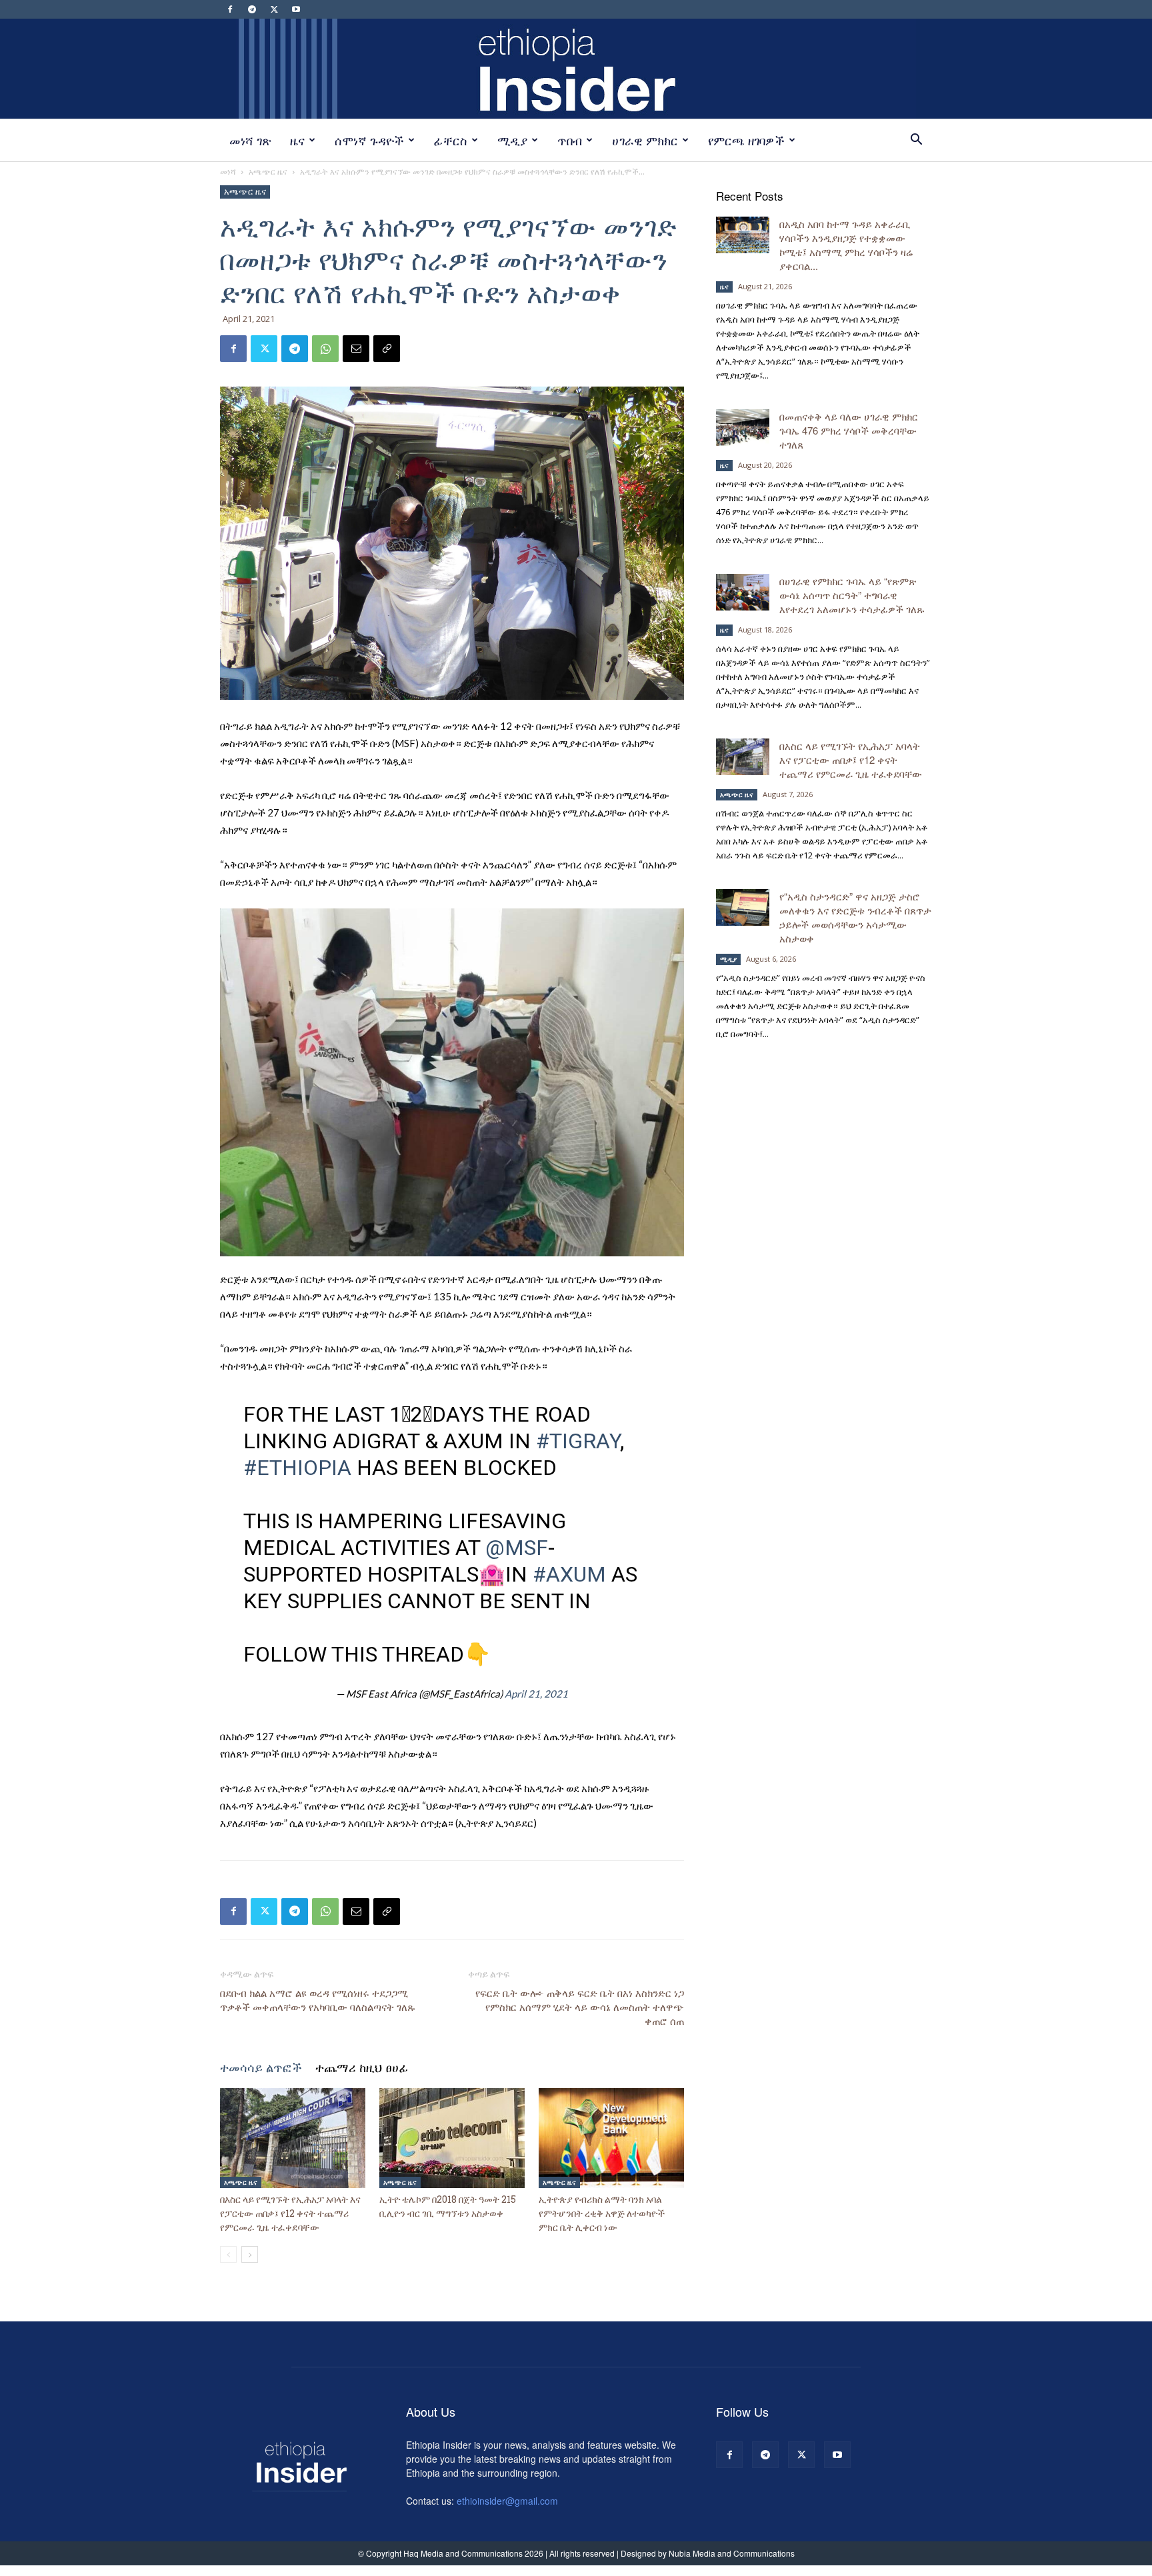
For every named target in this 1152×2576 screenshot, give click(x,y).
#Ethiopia (297, 1468)
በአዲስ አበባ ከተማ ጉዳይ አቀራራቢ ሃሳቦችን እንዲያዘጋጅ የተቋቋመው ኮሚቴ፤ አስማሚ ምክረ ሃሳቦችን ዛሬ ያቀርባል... (846, 245)
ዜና (297, 140)
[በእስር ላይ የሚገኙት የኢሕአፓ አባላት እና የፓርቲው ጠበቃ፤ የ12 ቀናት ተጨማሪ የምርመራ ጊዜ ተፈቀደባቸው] (293, 2138)
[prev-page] (228, 2254)
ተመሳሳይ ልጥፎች (261, 2067)
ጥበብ (570, 140)
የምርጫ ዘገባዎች (746, 140)
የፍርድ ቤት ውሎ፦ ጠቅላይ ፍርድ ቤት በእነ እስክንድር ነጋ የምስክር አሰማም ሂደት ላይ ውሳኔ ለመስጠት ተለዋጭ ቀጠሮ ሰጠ (580, 2007)
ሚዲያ (512, 140)
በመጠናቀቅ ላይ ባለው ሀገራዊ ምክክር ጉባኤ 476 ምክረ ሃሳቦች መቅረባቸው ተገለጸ (849, 430)
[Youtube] (296, 9)
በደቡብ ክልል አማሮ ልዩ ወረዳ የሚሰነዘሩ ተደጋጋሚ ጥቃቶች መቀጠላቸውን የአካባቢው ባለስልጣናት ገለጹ (318, 2000)
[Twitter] (274, 9)
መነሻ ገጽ (250, 140)
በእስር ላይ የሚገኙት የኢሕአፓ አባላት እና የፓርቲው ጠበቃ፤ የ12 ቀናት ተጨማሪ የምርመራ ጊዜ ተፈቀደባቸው (290, 2213)
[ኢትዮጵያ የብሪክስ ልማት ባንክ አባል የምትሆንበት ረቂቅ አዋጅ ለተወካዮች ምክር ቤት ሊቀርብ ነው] (611, 2138)
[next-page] (250, 2254)
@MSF (517, 1548)
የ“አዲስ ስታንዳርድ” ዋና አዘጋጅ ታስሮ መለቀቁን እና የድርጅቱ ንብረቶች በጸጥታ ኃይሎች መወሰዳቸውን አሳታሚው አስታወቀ (855, 917)
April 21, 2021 (536, 1694)
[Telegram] (252, 9)
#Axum (569, 1574)
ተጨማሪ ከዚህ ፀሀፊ (362, 2067)
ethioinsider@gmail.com (507, 2501)
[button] (916, 141)
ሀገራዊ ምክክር (645, 140)
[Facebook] (230, 9)
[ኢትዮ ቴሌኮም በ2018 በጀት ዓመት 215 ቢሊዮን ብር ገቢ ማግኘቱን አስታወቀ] (452, 2138)
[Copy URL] (387, 349)
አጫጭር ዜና (268, 172)
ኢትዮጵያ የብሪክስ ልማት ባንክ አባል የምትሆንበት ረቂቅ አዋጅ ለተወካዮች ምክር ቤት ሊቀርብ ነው (602, 2213)
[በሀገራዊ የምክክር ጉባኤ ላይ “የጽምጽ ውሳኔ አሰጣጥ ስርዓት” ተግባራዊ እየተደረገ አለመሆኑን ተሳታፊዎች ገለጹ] (743, 592)
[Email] (356, 349)
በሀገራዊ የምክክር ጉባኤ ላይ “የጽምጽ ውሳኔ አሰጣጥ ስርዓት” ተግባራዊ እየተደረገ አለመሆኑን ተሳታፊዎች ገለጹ (853, 595)
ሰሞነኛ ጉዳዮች (369, 140)
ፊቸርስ (451, 140)
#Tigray (578, 1441)
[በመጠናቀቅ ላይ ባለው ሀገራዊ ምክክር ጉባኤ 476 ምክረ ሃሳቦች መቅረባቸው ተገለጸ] (743, 428)
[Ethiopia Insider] (576, 69)
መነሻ (228, 172)
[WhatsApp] (325, 349)
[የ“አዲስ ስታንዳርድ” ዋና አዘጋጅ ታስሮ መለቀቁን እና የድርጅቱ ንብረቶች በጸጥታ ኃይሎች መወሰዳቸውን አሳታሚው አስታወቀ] (743, 907)
